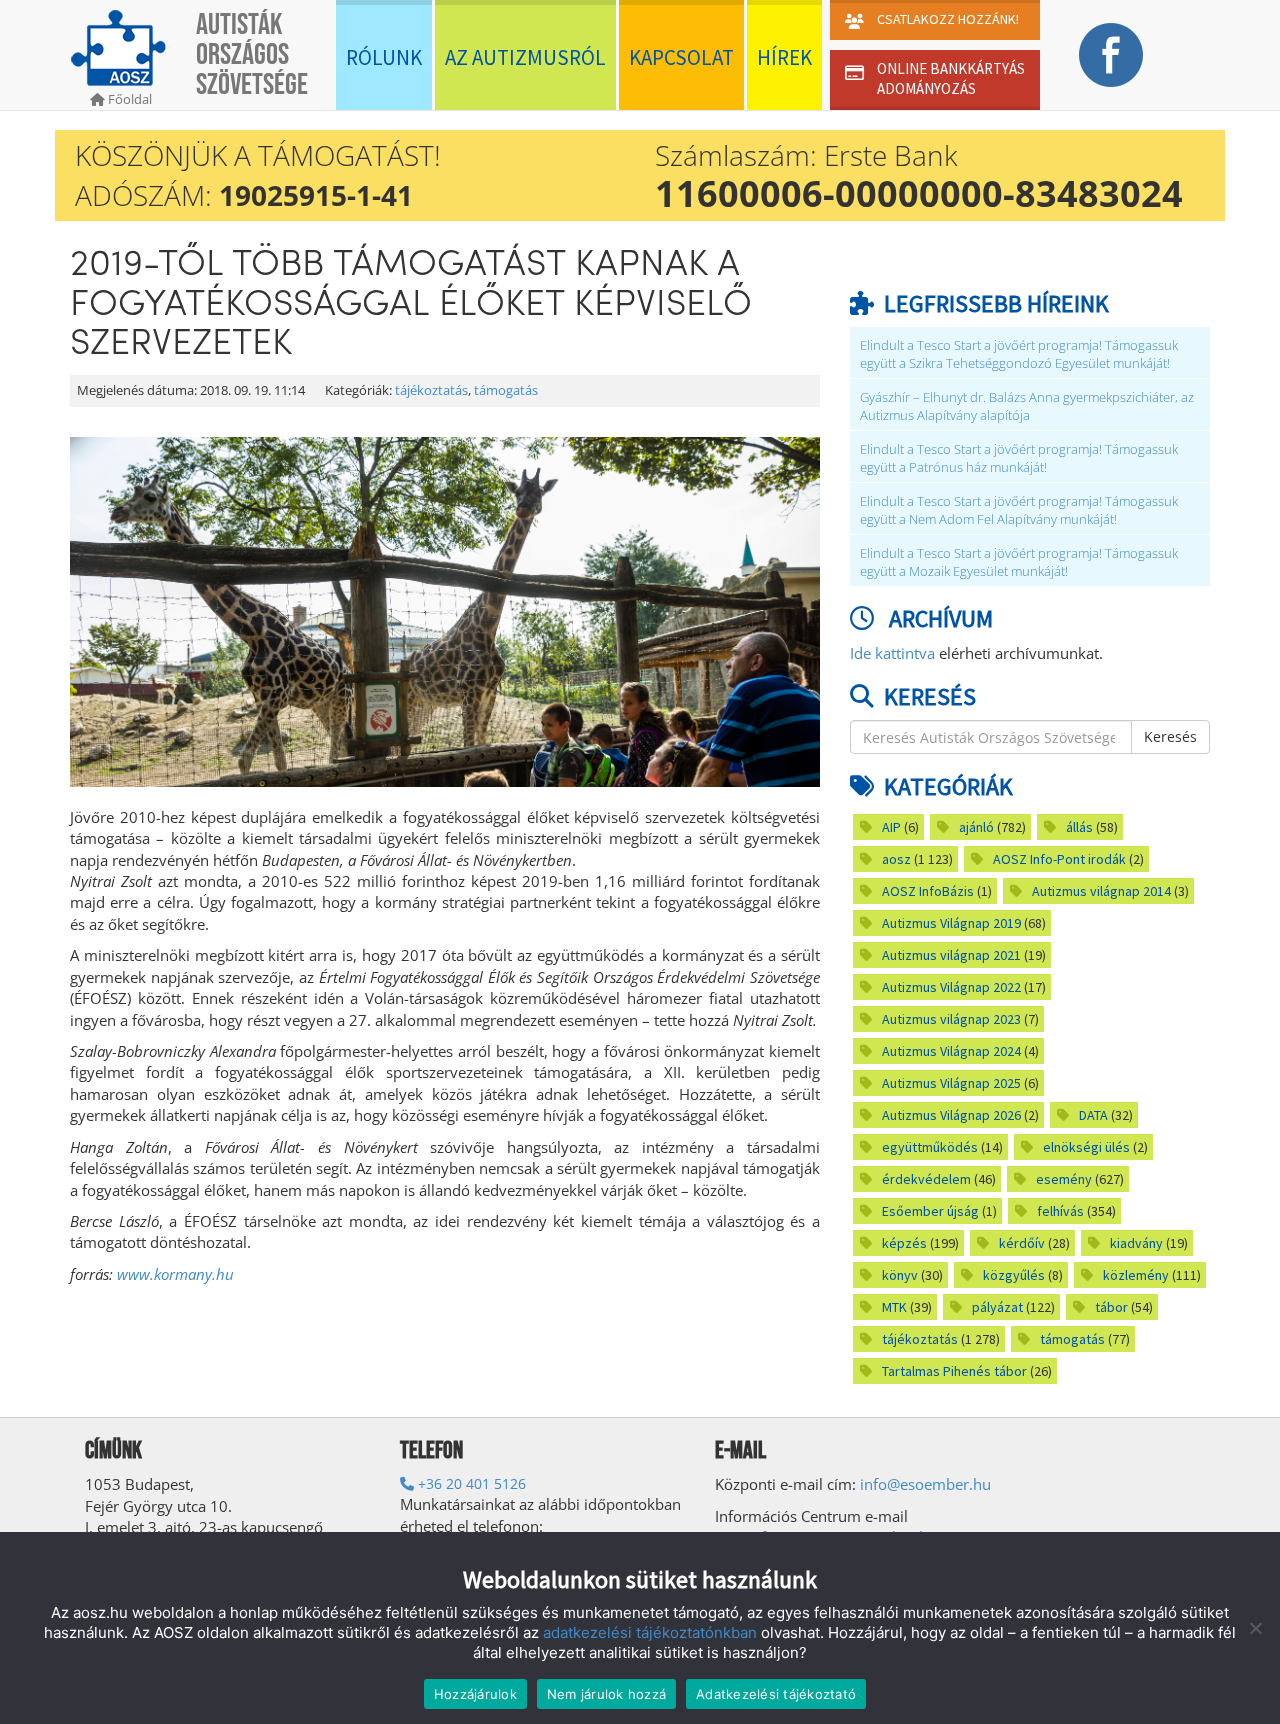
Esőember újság (930, 1211)
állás (1079, 827)
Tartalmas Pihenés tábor (954, 1371)
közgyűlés (1014, 1275)
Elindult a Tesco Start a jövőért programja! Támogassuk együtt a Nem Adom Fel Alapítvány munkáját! (1019, 510)
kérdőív (1022, 1243)
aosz (896, 859)
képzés (904, 1243)
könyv (900, 1275)
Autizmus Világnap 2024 (951, 1051)
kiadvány (1136, 1243)
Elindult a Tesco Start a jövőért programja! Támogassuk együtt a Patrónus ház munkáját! (1019, 458)
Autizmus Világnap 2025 (951, 1083)
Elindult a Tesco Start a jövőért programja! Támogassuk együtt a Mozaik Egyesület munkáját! (1019, 562)
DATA (1093, 1115)
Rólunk (384, 57)
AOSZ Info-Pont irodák (1059, 859)
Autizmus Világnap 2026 (951, 1115)
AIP (891, 827)
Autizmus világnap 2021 (951, 955)
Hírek (784, 57)
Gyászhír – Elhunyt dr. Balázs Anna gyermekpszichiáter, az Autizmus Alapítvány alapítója (1027, 406)
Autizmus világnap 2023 (951, 1019)
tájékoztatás (431, 390)
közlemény (1136, 1275)
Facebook (1110, 55)
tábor (1111, 1307)
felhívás (1060, 1211)
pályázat (997, 1307)
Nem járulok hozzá (606, 1694)
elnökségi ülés (1086, 1147)
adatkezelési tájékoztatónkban (650, 1632)
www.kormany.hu (175, 1274)
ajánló (976, 827)
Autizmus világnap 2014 (1101, 891)
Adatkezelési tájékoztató (776, 1694)
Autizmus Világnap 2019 (951, 923)
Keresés (1170, 736)
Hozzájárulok (475, 1694)
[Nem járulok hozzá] (1255, 1628)
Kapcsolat (681, 57)
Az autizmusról (525, 57)
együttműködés (930, 1147)
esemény (1064, 1179)
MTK (894, 1307)
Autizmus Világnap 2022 (951, 987)
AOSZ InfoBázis (928, 891)
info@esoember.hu (925, 1484)
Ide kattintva (892, 653)
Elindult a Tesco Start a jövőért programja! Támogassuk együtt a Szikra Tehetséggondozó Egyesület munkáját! (1019, 354)
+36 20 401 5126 (470, 1483)
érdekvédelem (926, 1179)
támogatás (506, 390)
